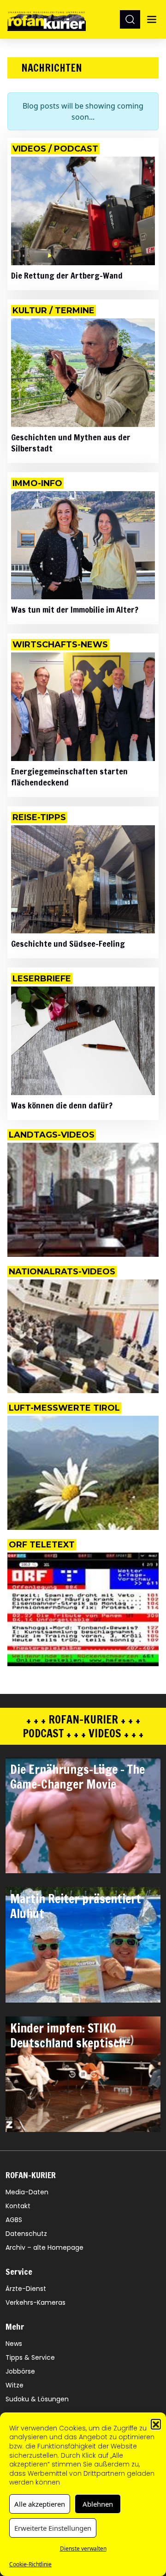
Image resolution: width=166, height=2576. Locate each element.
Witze (15, 2385)
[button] (156, 2424)
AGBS (14, 2220)
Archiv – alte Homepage (44, 2247)
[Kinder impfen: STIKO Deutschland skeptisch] (83, 2074)
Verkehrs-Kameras (36, 2302)
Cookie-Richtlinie (30, 2564)
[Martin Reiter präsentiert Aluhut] (83, 1945)
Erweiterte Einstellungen (53, 2528)
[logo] (47, 19)
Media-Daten (27, 2192)
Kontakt (18, 2206)
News (14, 2344)
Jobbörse (20, 2371)
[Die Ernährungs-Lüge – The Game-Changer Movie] (83, 1815)
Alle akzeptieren (40, 2504)
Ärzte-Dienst (26, 2289)
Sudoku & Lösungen (37, 2399)
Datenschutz (26, 2234)
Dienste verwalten (83, 2549)
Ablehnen (98, 2504)
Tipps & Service (30, 2357)
